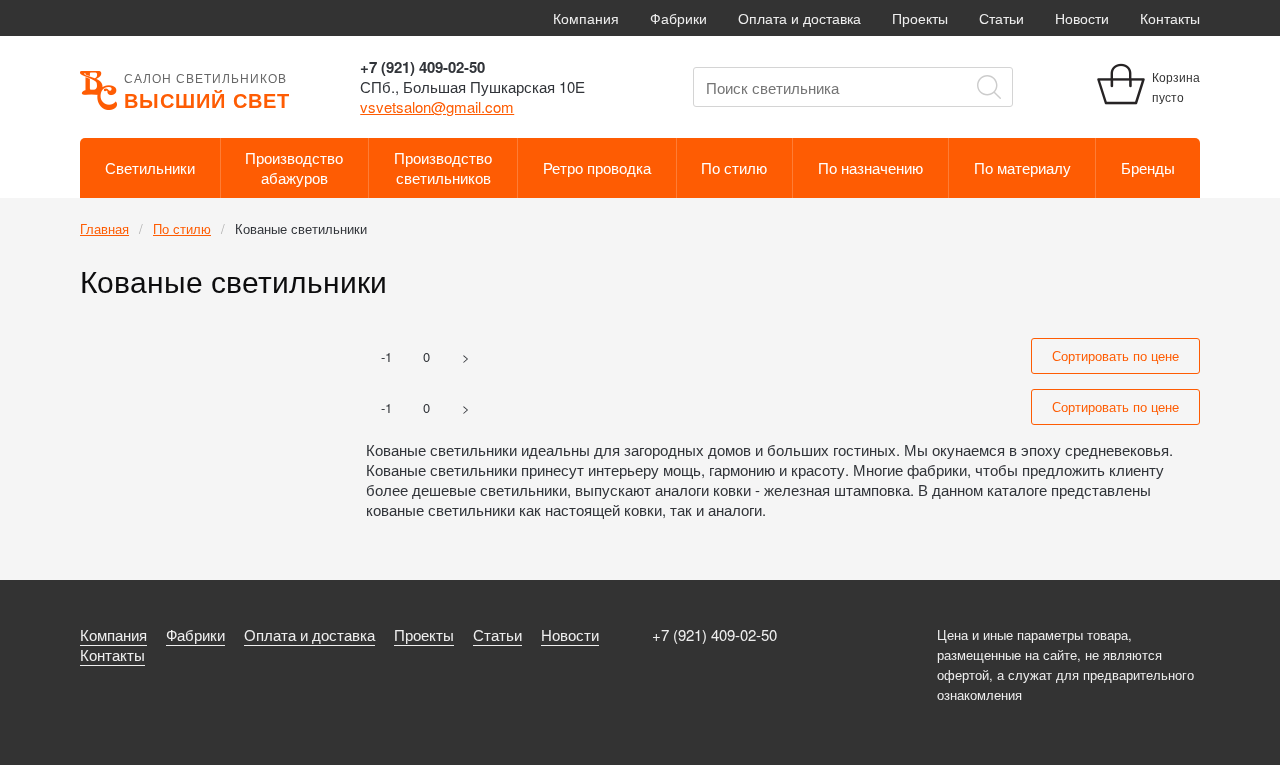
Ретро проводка (597, 167)
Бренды (1148, 167)
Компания (586, 18)
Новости (1082, 18)
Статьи (1001, 18)
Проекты (920, 18)
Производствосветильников (443, 167)
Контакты (1170, 18)
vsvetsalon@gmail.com (437, 106)
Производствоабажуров (294, 167)
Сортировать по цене (1115, 355)
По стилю (734, 167)
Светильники (150, 167)
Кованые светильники (301, 228)
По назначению (870, 167)
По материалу (1022, 167)
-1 (386, 356)
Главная (104, 228)
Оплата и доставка (799, 18)
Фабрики (678, 18)
